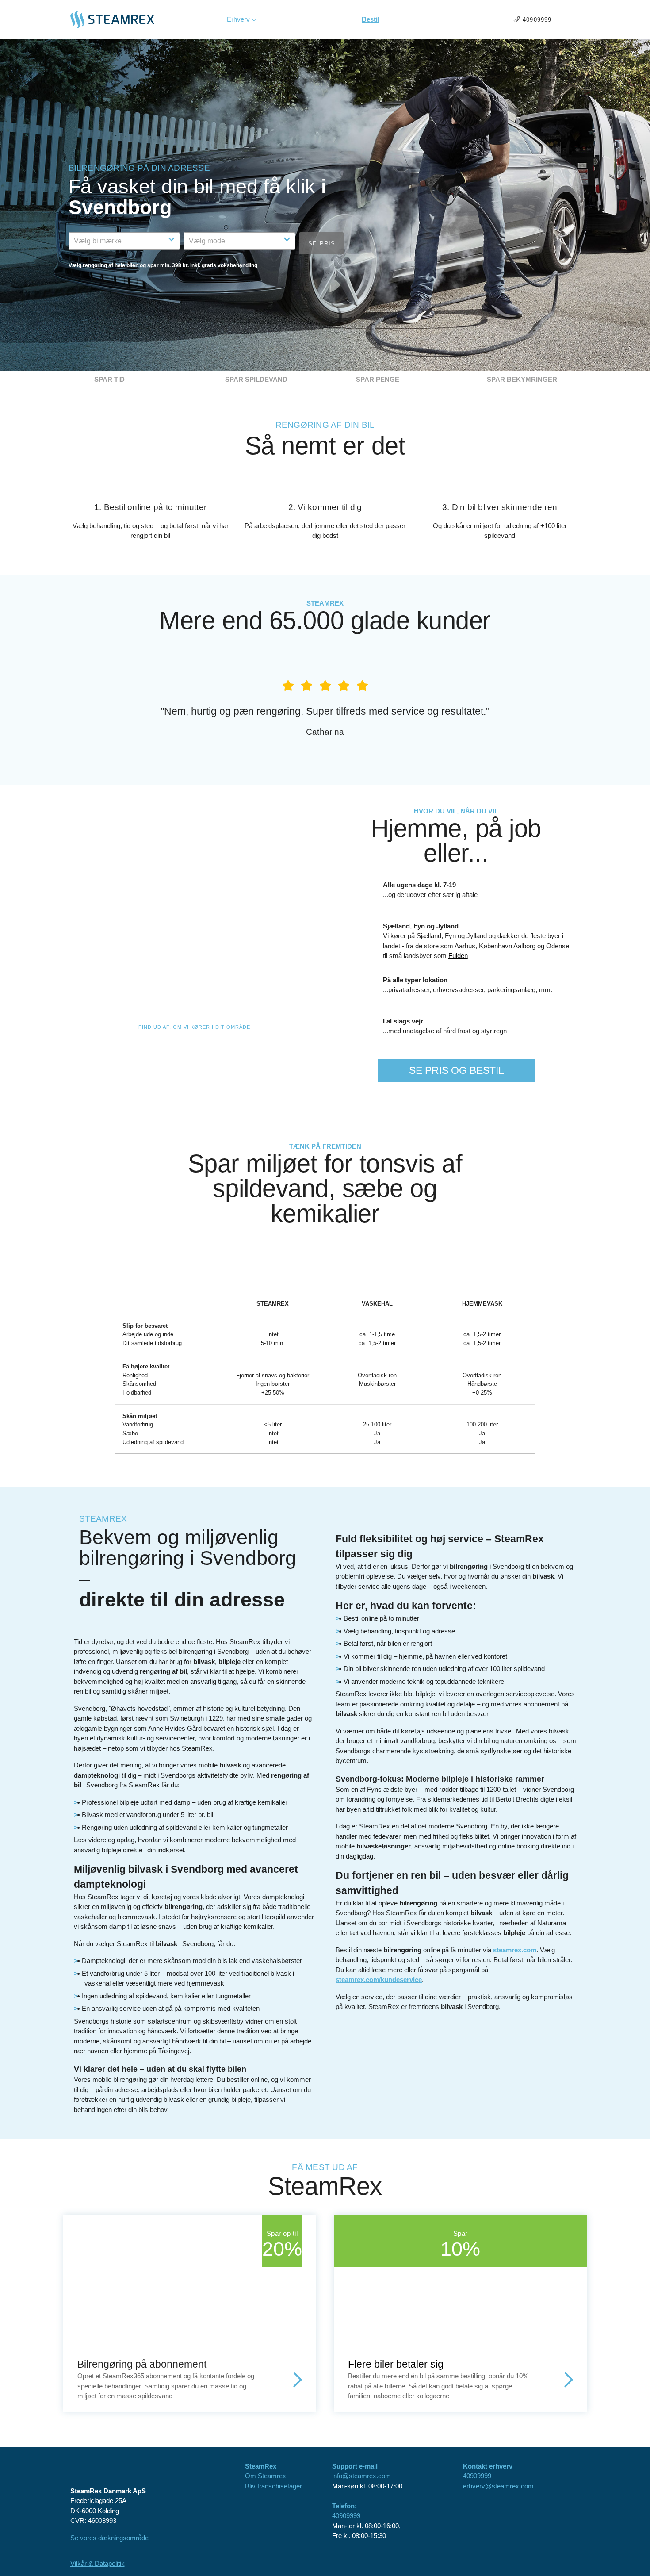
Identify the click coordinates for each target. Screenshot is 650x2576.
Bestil (371, 19)
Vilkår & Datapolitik (97, 2563)
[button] (124, 241)
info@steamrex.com (361, 2476)
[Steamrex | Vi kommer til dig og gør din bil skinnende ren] (123, 19)
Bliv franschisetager (273, 2486)
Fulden (458, 956)
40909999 (346, 2516)
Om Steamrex (266, 2476)
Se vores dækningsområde (109, 2538)
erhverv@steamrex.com (498, 2486)
